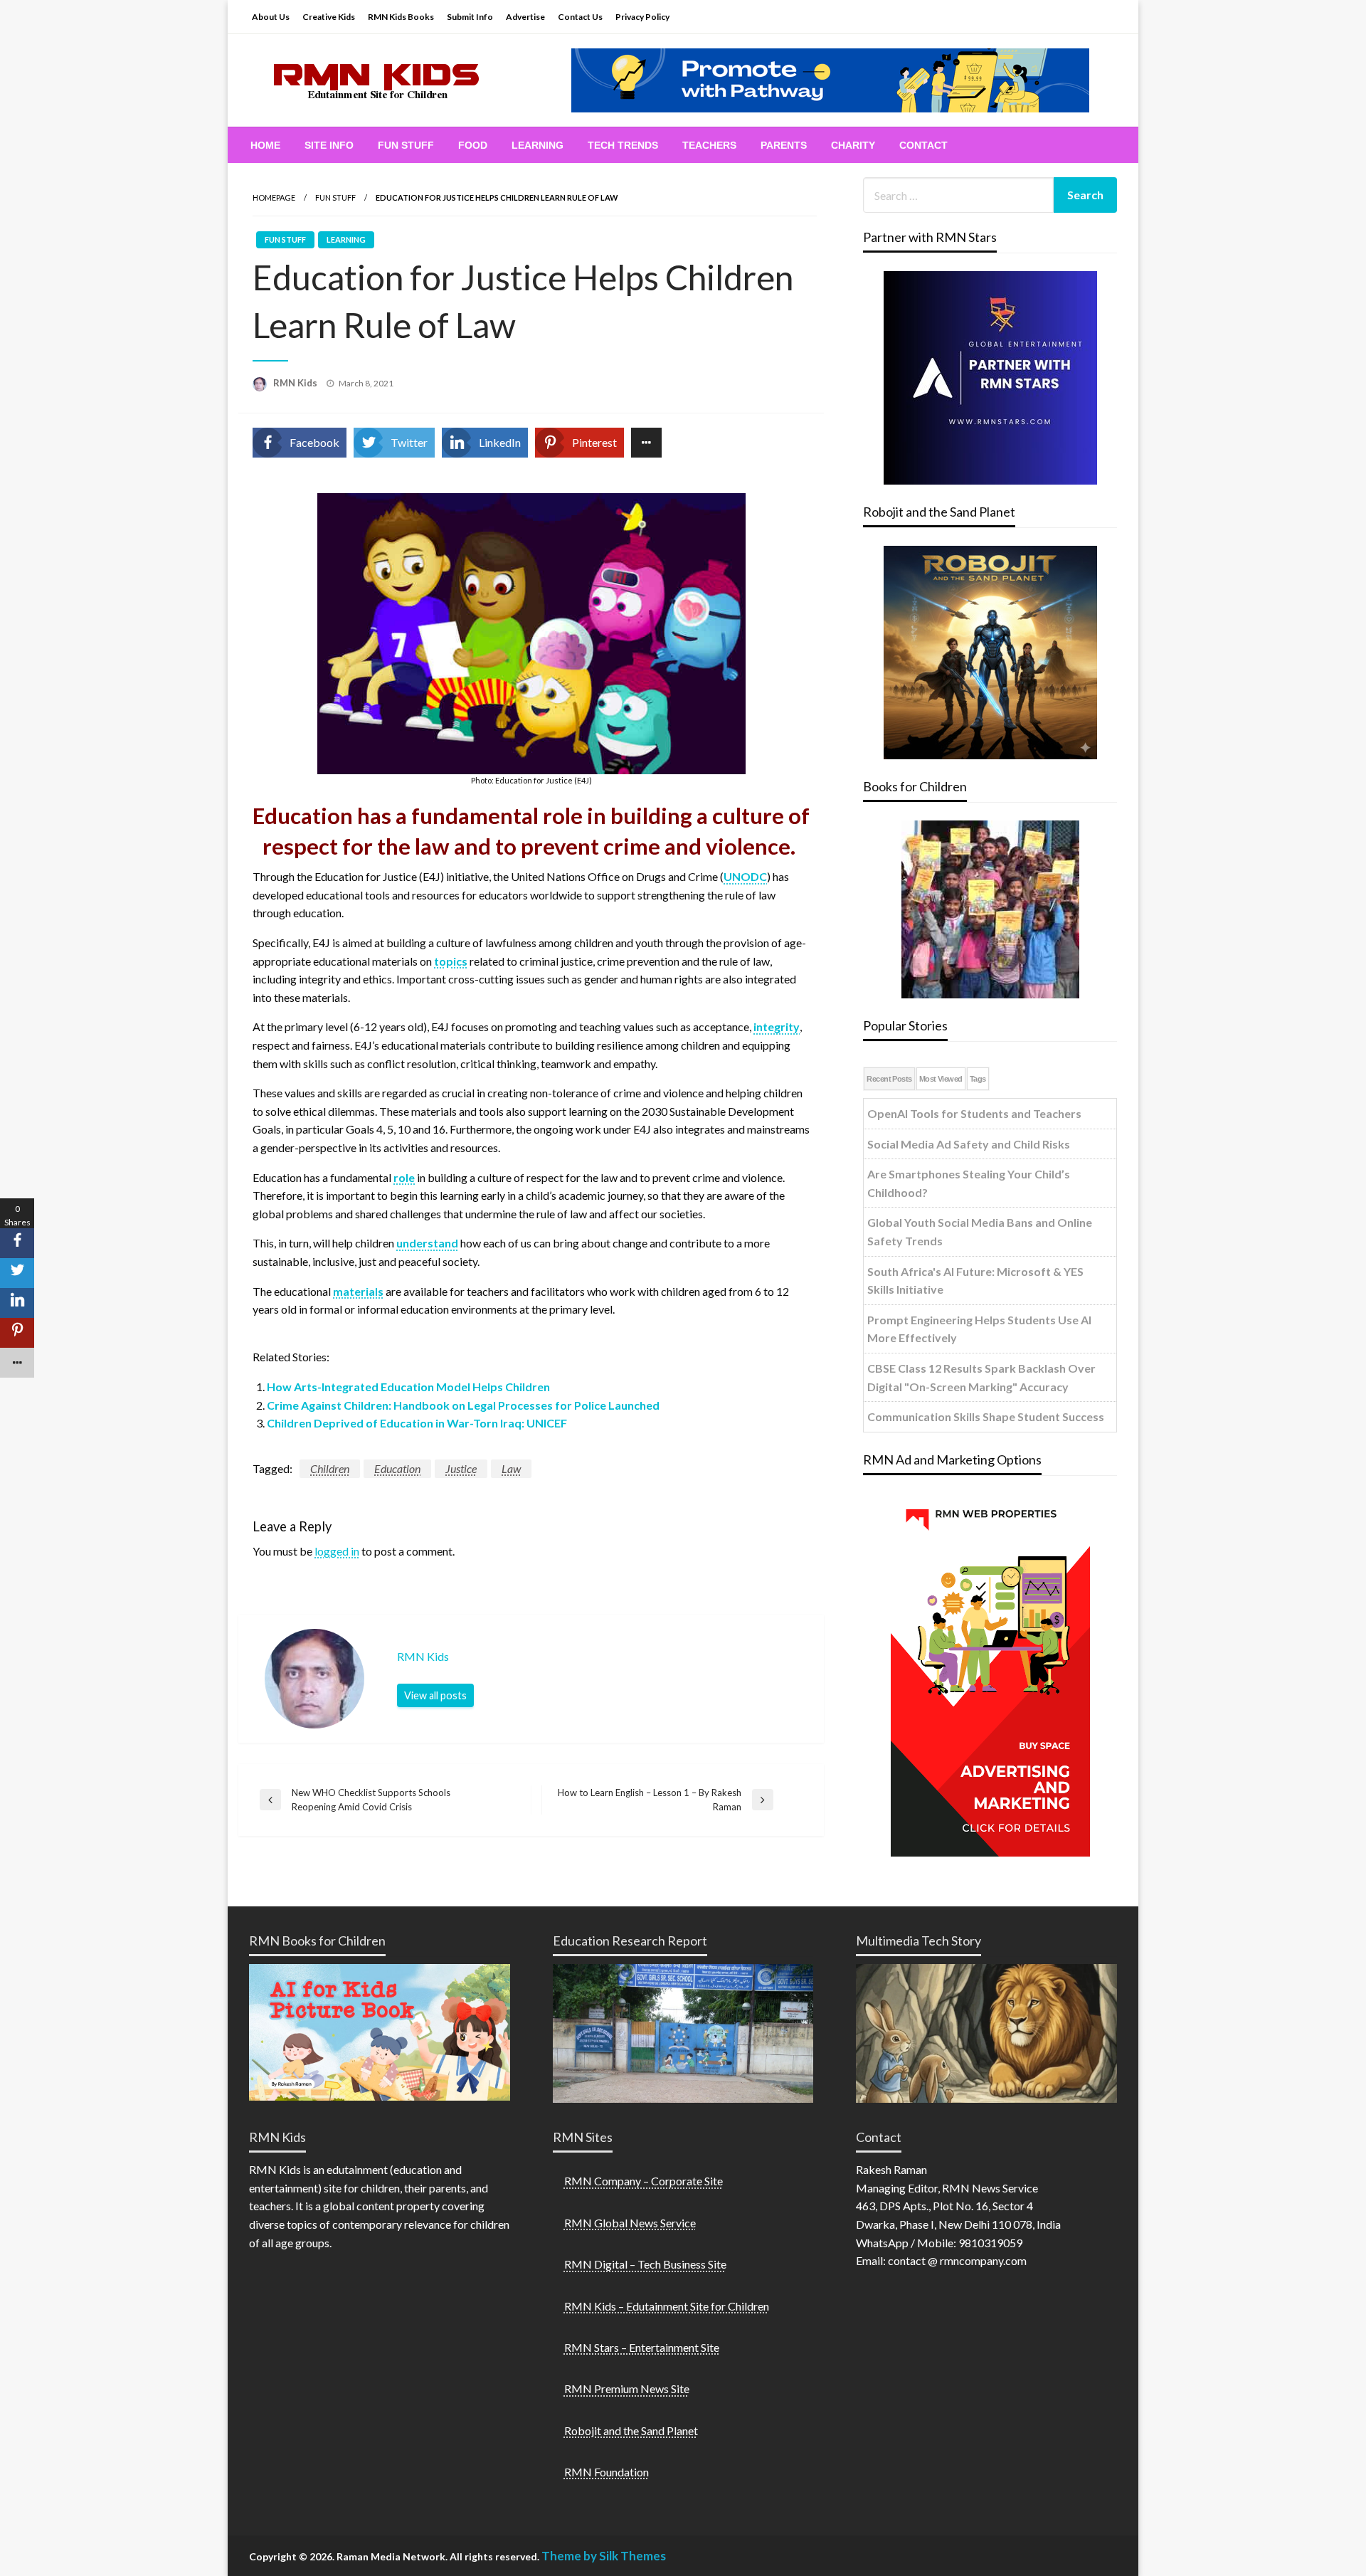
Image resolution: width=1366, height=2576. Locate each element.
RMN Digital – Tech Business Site (645, 2264)
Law (511, 1468)
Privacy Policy (642, 17)
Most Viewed (941, 1079)
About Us (271, 17)
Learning (538, 145)
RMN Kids (296, 383)
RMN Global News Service (630, 2223)
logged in (337, 1551)
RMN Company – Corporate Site (644, 2181)
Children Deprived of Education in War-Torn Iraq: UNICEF (417, 1423)
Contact (923, 145)
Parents (784, 145)
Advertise (525, 17)
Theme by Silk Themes (604, 2556)
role (404, 1177)
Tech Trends (623, 145)
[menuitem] (265, 145)
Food (473, 145)
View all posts (435, 1695)
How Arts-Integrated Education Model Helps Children (408, 1387)
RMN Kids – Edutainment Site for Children (667, 2306)
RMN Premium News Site (627, 2388)
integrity (777, 1026)
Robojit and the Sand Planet (631, 2430)
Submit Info (470, 17)
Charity (853, 145)
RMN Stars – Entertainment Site (642, 2347)
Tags (978, 1079)
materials (358, 1291)
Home (265, 145)
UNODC (745, 876)
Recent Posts (889, 1079)
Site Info (329, 145)
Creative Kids (329, 17)
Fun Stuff (406, 145)
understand (427, 1243)
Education (397, 1468)
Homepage (274, 197)
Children (330, 1468)
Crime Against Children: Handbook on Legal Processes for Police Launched (463, 1405)
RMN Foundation (607, 2472)
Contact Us (580, 17)
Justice (461, 1468)
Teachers (709, 145)
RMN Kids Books (401, 17)
